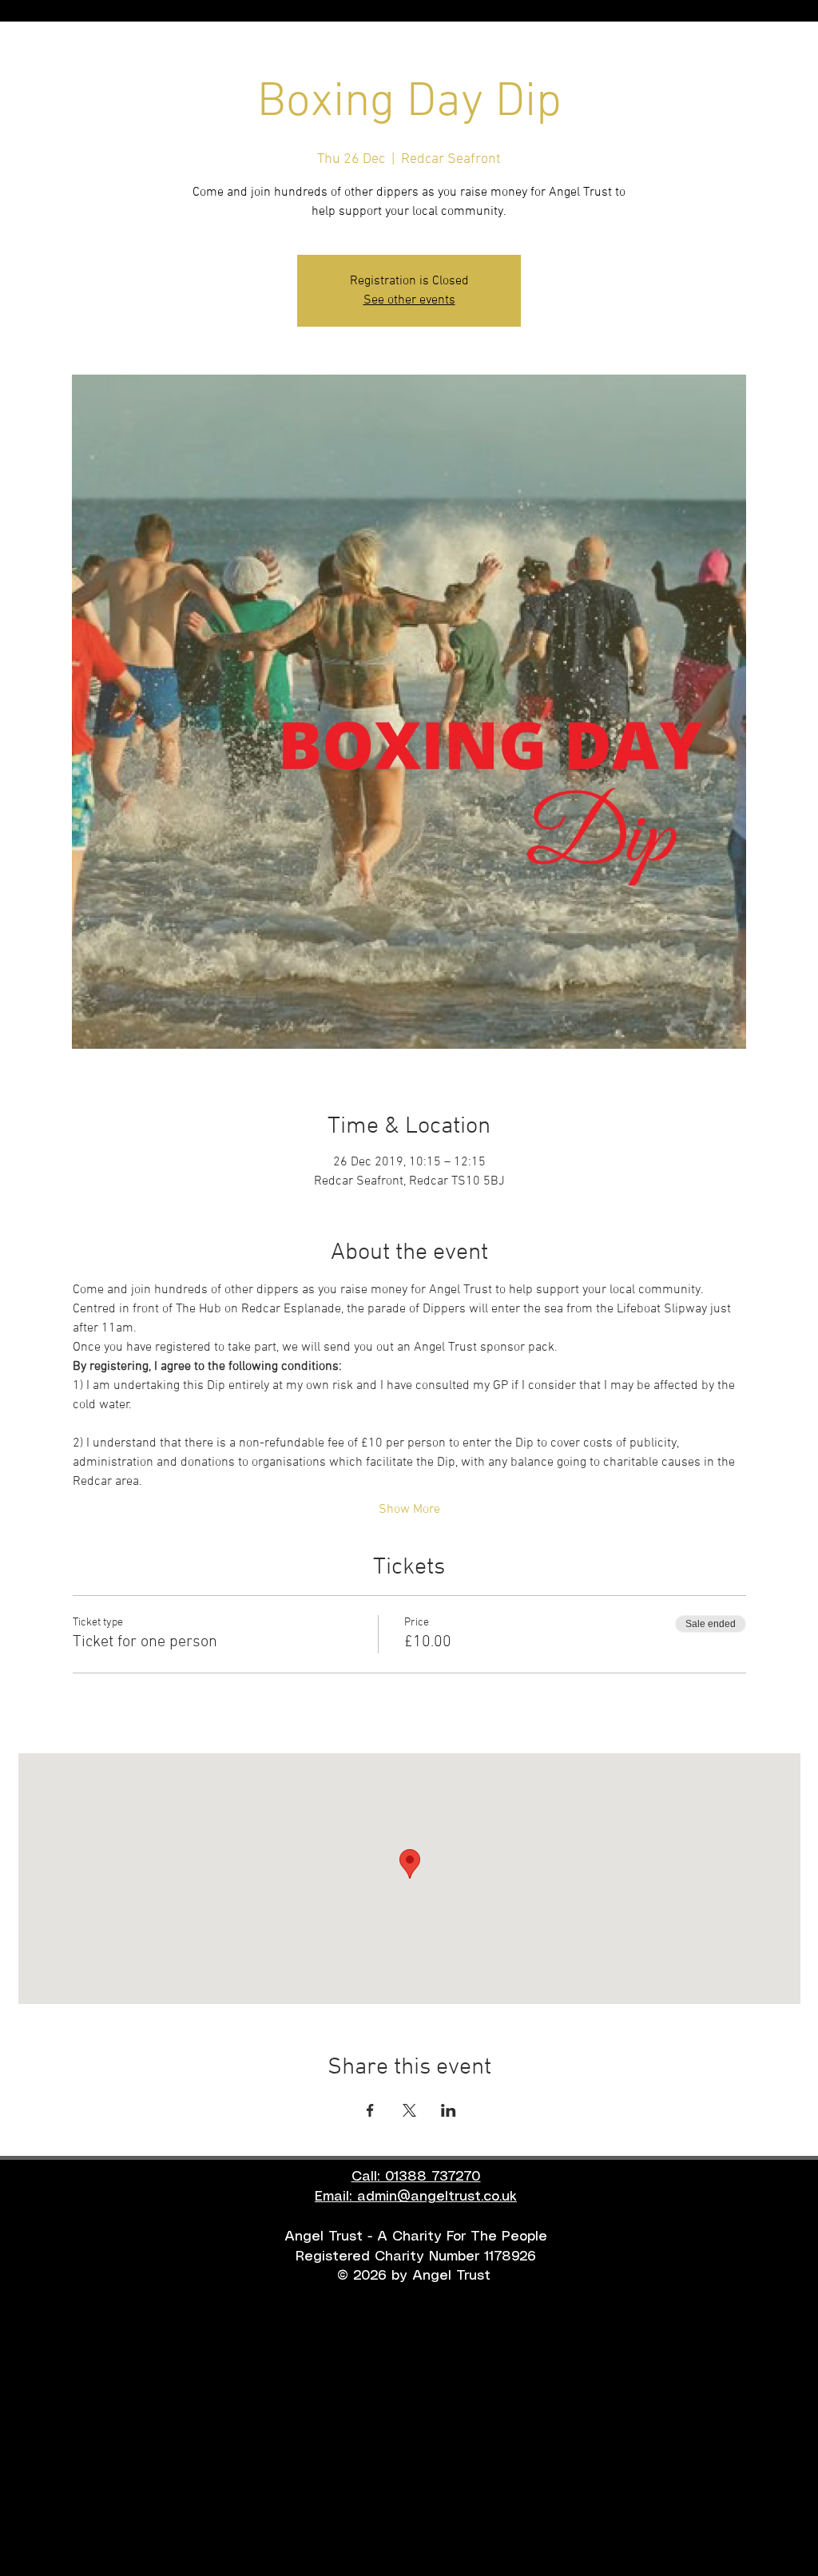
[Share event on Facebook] (370, 2110)
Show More (409, 1510)
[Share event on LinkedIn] (449, 2110)
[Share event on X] (409, 2110)
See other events (409, 300)
